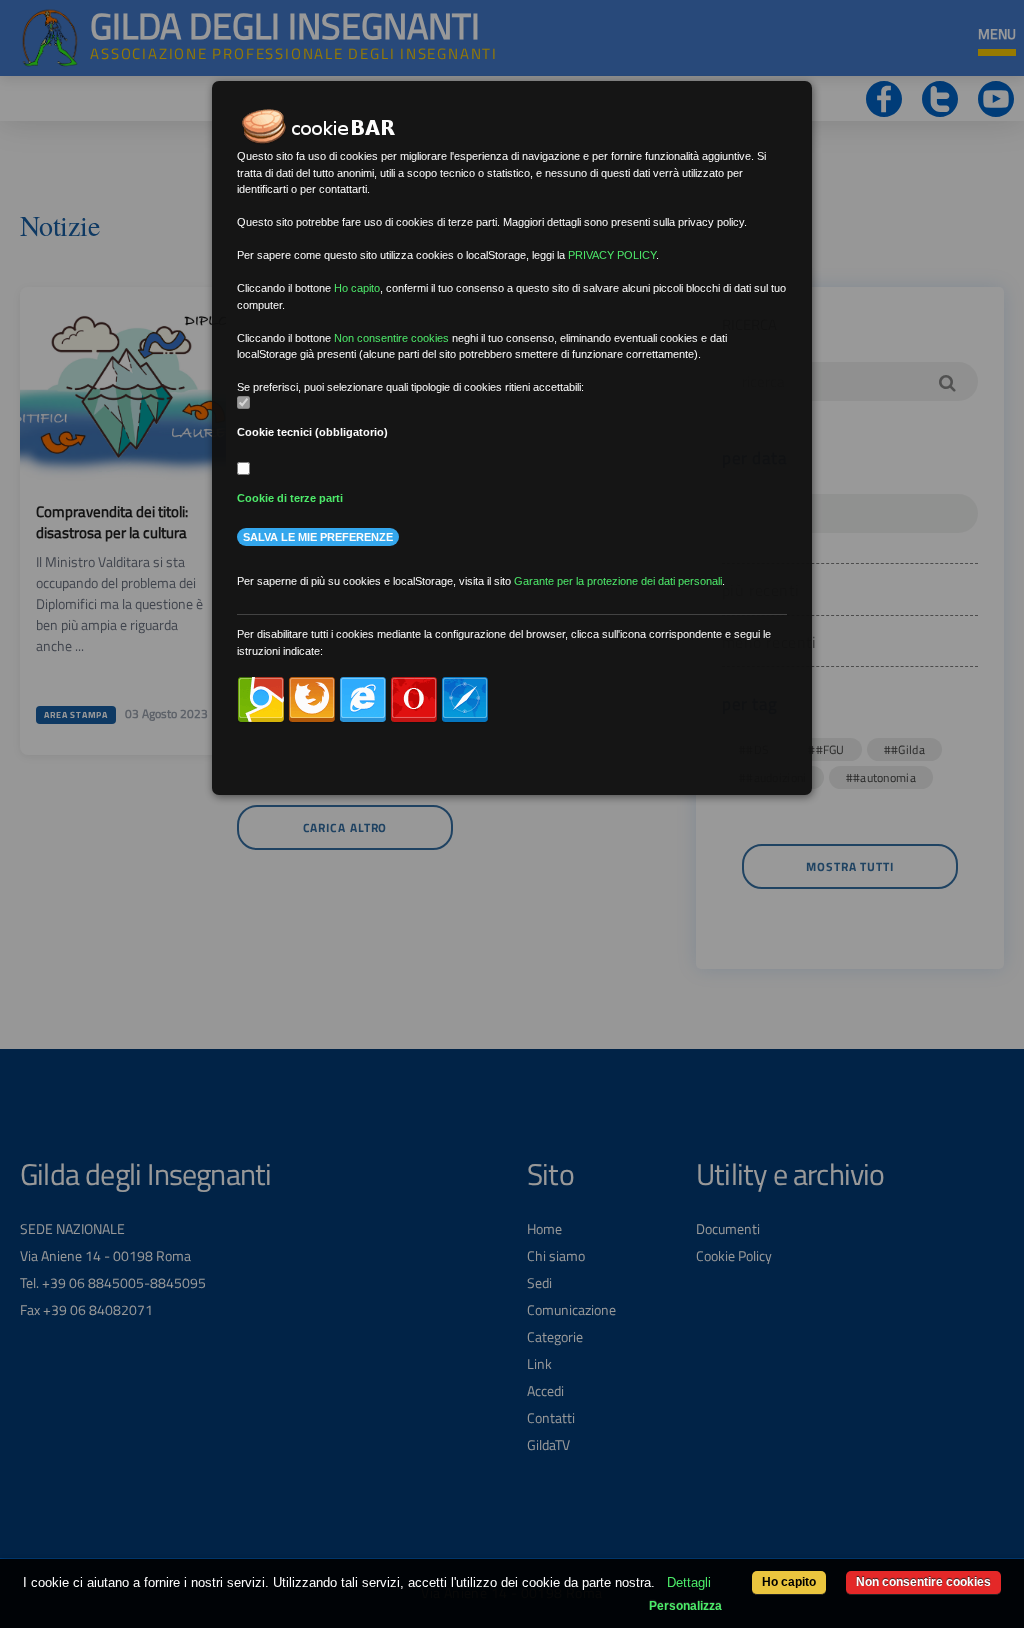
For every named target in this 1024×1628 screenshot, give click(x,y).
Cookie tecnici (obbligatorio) (312, 432)
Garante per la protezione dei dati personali (618, 581)
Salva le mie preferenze (318, 537)
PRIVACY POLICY (612, 255)
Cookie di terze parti (290, 498)
